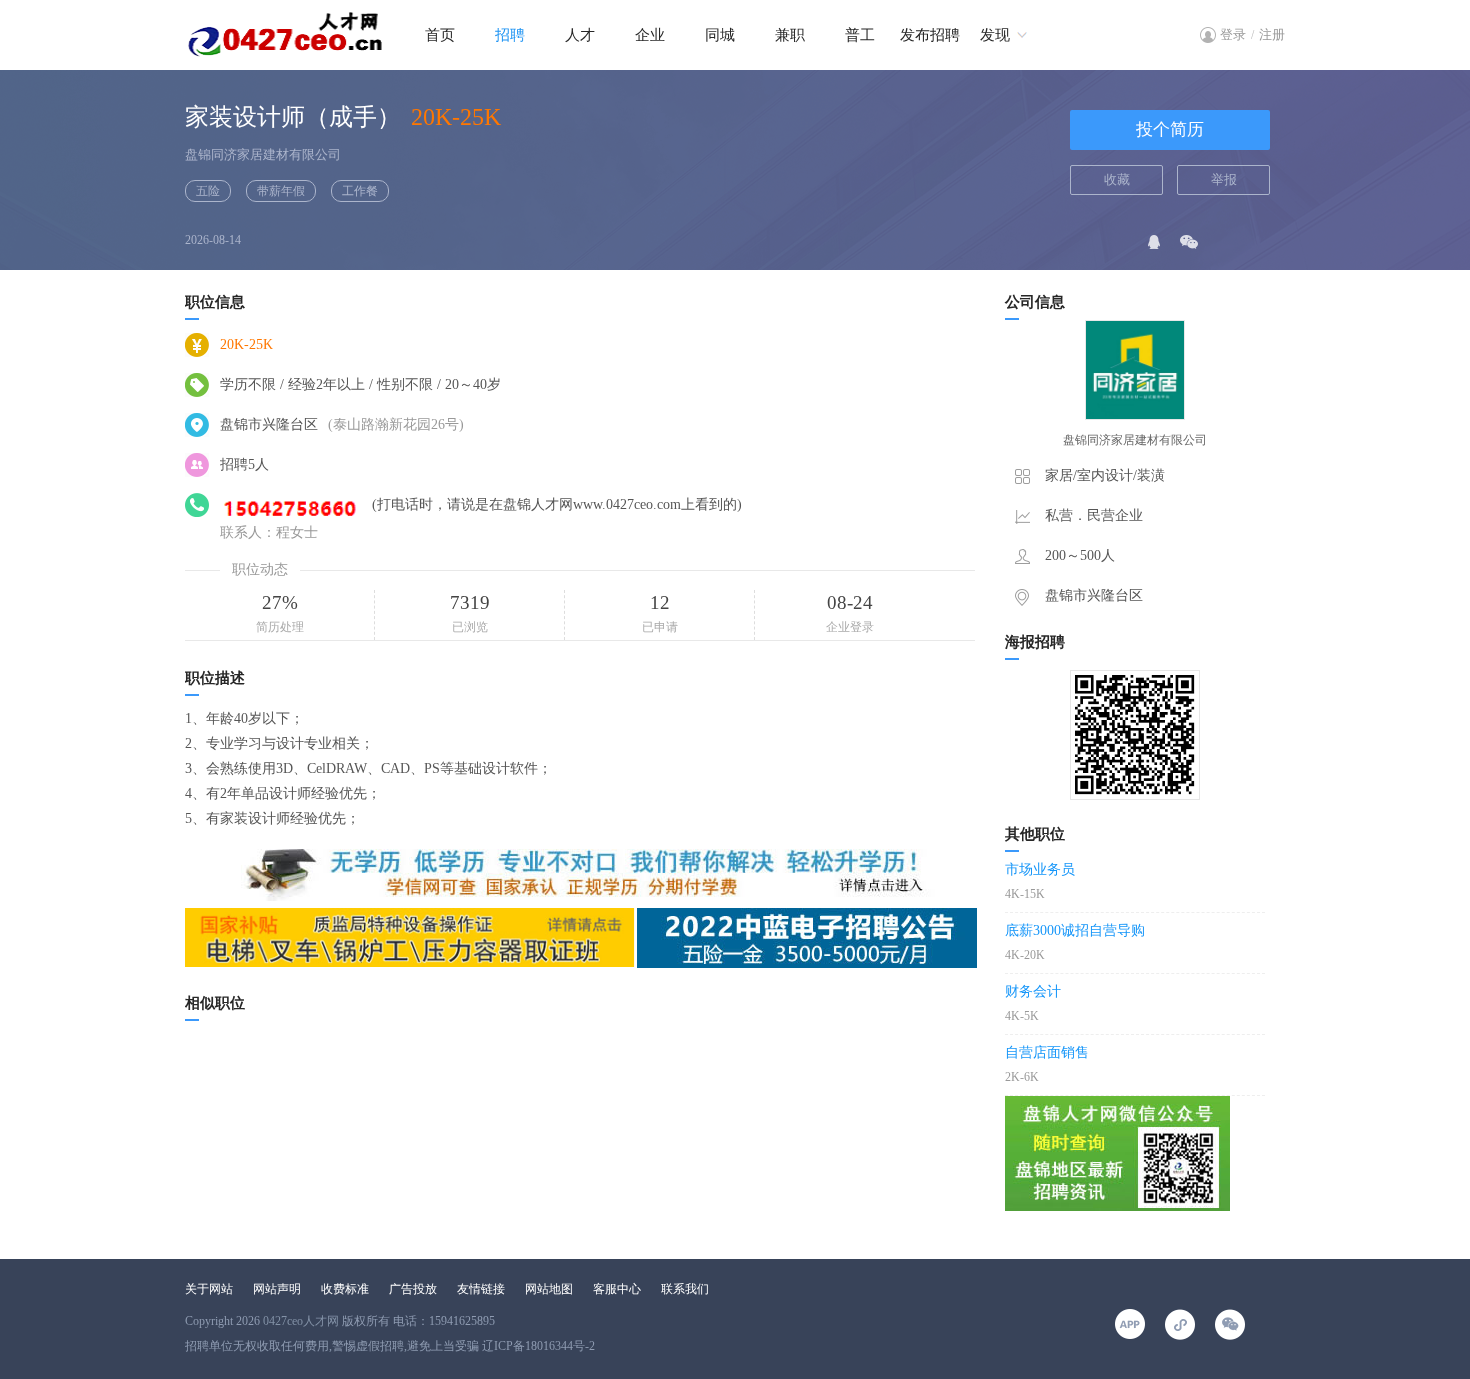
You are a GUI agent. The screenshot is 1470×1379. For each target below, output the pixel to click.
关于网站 (209, 1289)
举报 (1224, 179)
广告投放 (413, 1289)
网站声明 (277, 1289)
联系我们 (685, 1289)
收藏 (1117, 179)
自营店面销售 (1047, 1052)
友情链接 (481, 1289)
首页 (440, 35)
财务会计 (1033, 991)
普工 (860, 35)
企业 (650, 35)
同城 (720, 35)
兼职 (790, 35)
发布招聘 (930, 35)
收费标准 (345, 1289)
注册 (1272, 34)
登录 (1233, 34)
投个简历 (1170, 129)
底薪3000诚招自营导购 (1075, 930)
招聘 (510, 35)
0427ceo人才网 (301, 1321)
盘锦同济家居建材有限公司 (263, 154)
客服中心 (617, 1289)
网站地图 (549, 1289)
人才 (580, 35)
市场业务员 (1040, 869)
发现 (995, 35)
